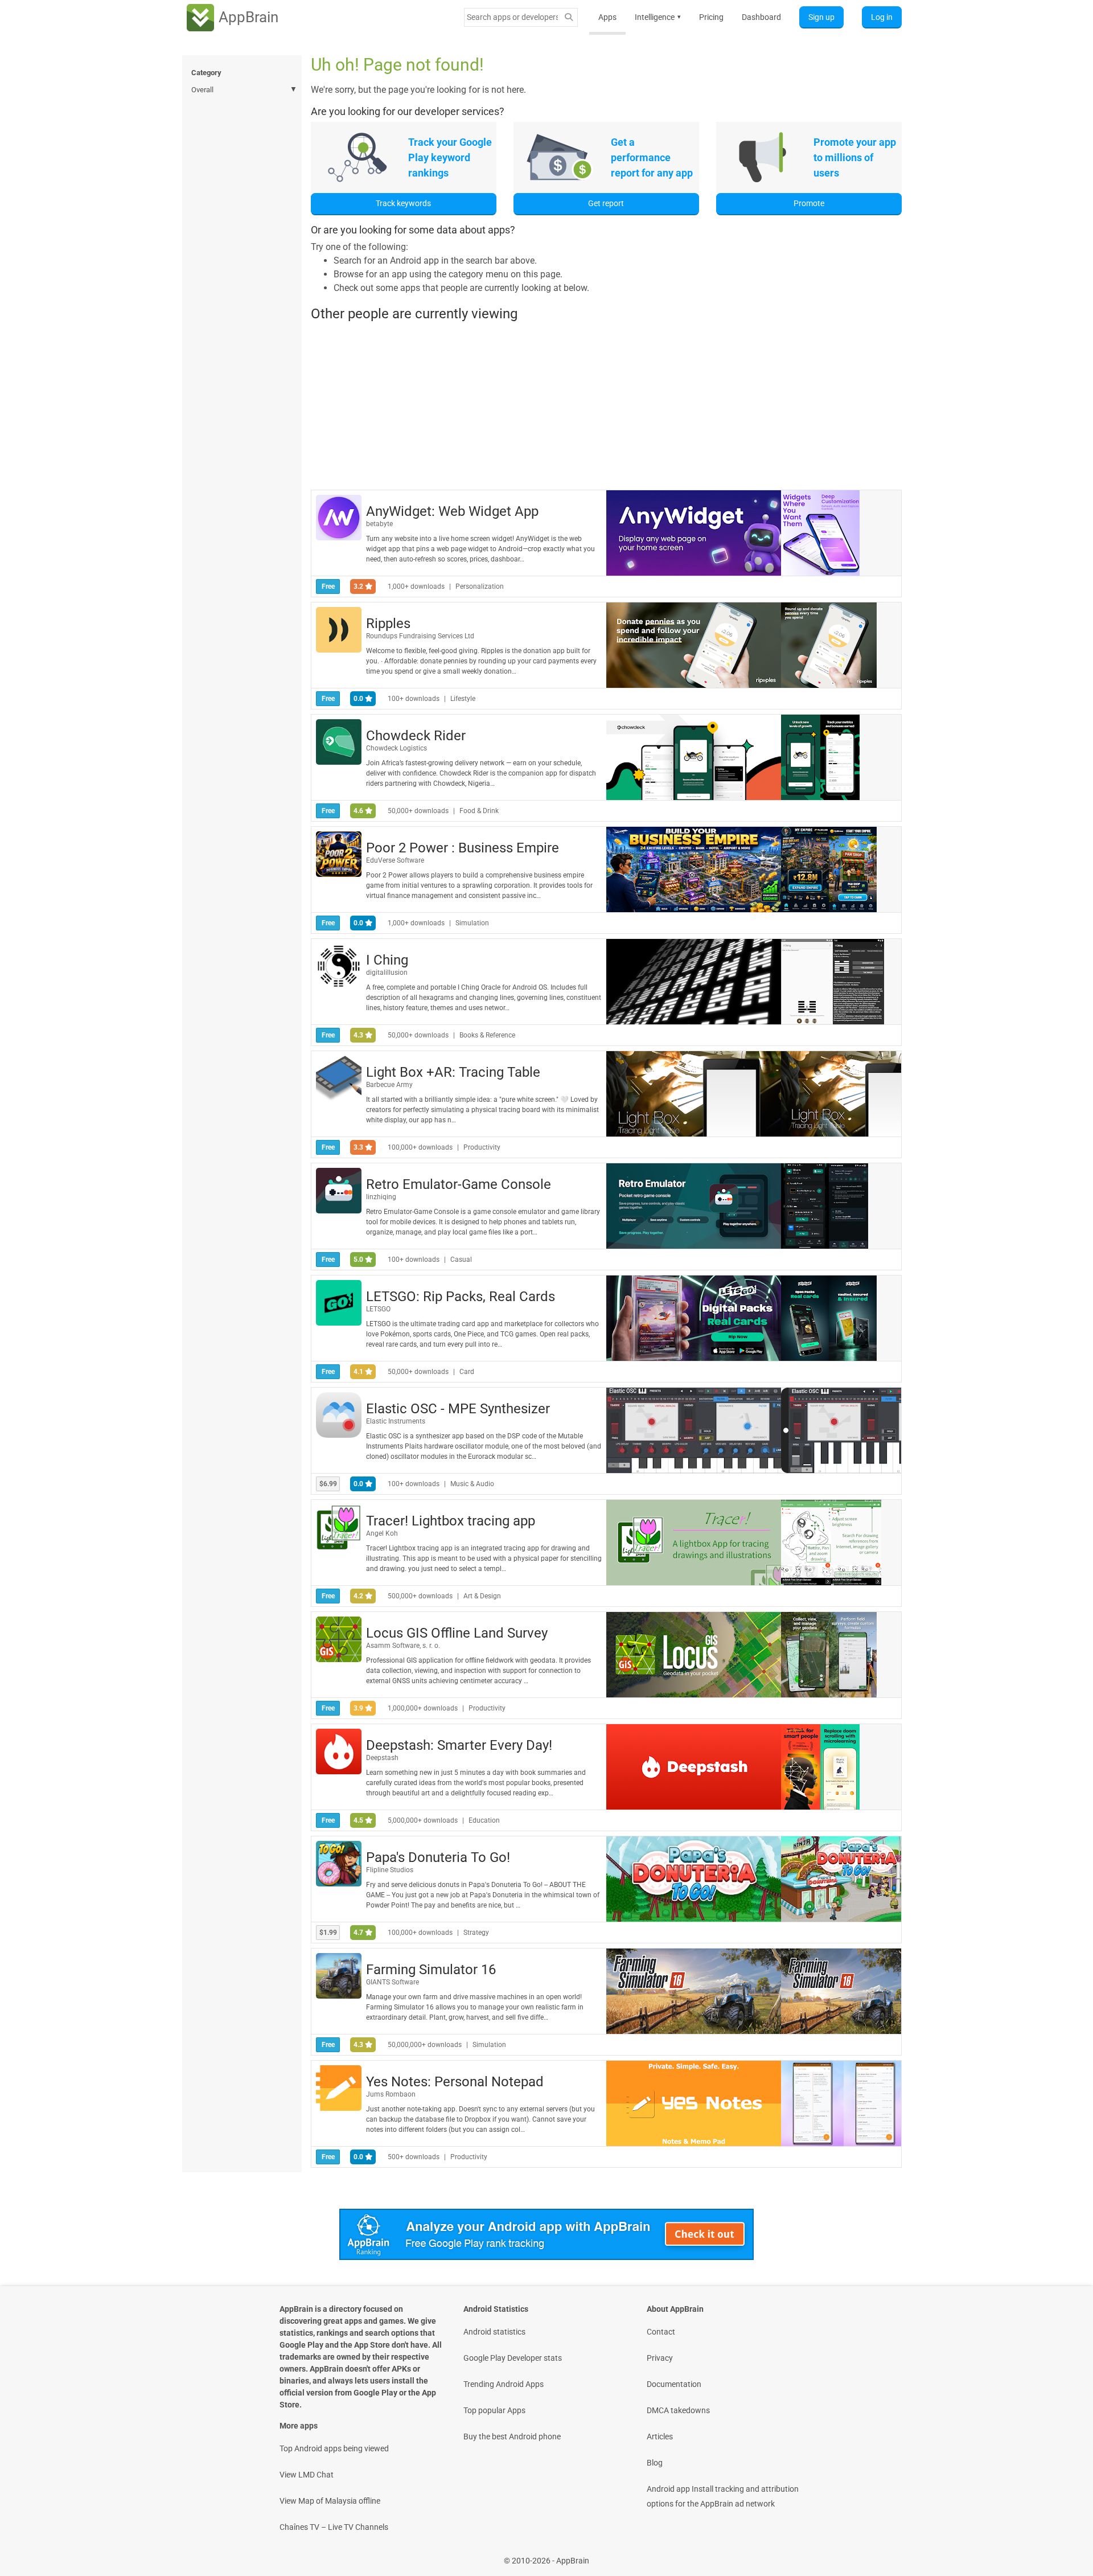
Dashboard (761, 17)
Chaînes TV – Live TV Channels (334, 2527)
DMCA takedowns (678, 2410)
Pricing (711, 17)
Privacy (660, 2358)
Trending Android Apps (504, 2384)
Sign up (821, 17)
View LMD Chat (307, 2475)
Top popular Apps (494, 2410)
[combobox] (512, 17)
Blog (655, 2463)
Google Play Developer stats (513, 2358)
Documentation (674, 2384)
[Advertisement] (606, 405)
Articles (660, 2436)
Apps (607, 17)
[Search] (569, 17)
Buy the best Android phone (512, 2436)
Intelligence (658, 17)
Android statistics (494, 2332)
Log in (882, 17)
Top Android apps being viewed (334, 2448)
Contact (661, 2332)
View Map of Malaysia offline (330, 2501)
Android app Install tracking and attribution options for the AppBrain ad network (723, 2496)
